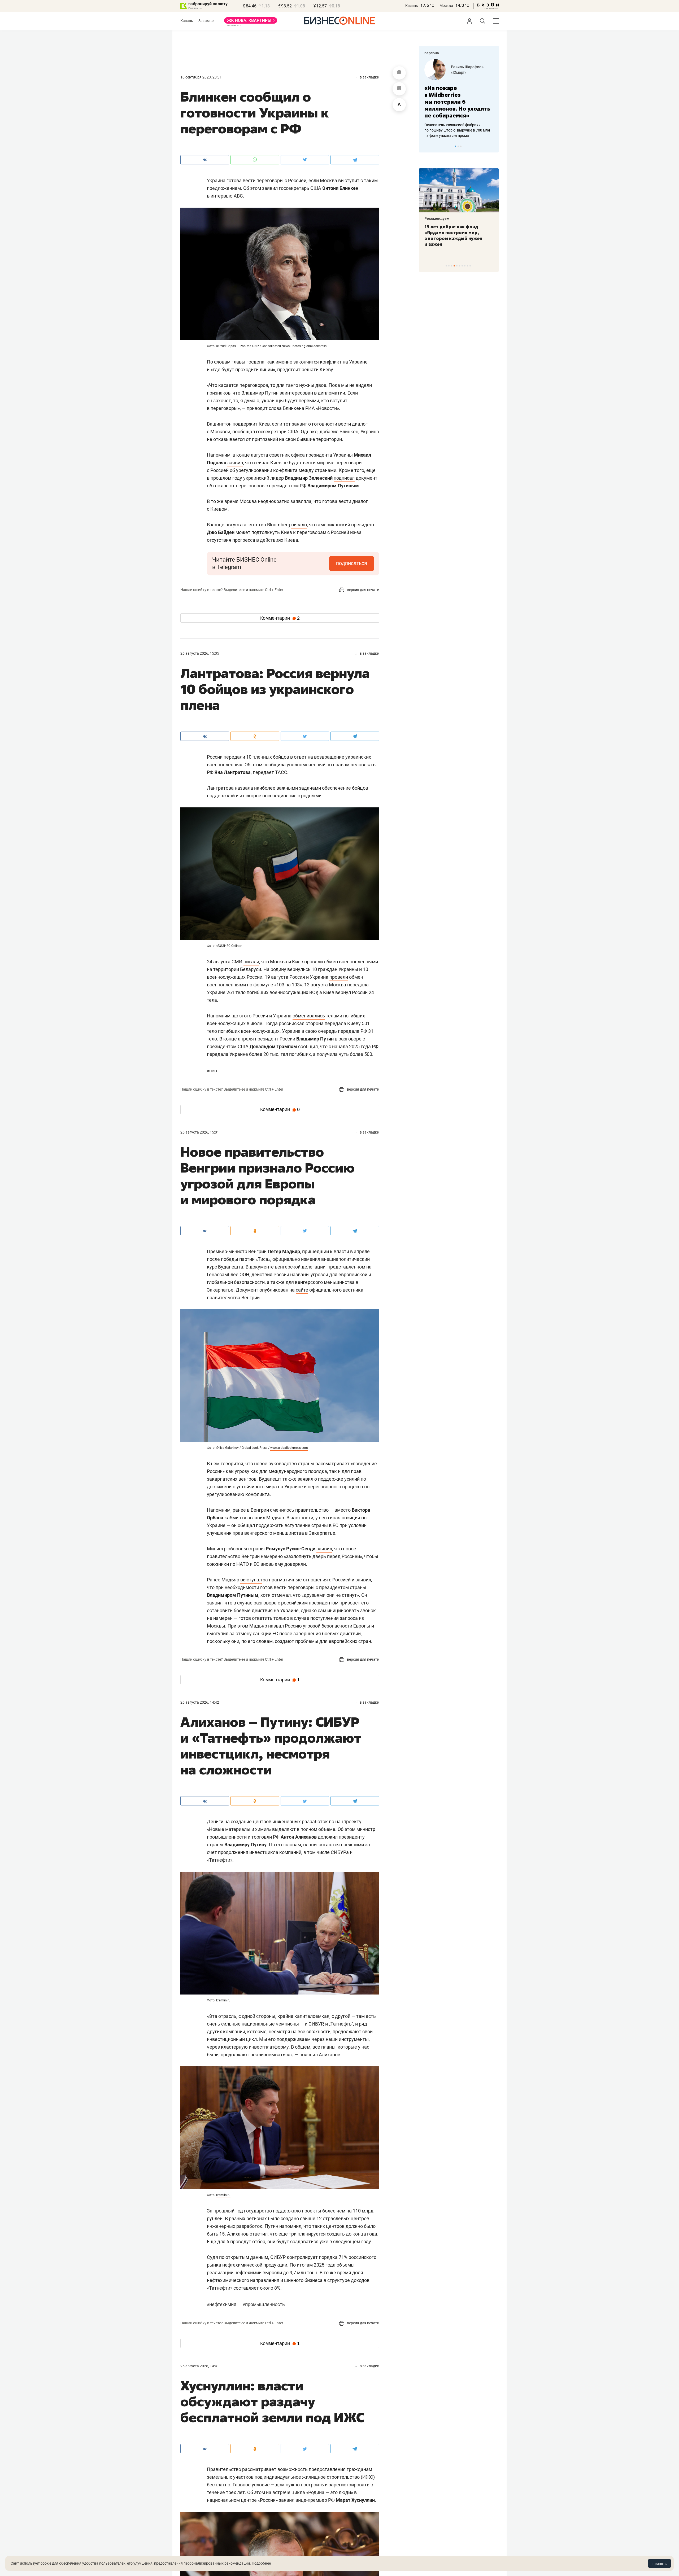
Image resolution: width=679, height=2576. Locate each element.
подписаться (352, 563)
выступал (251, 1580)
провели (339, 977)
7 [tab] (462, 266)
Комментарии (280, 618)
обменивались (309, 1016)
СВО (212, 1071)
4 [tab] (454, 266)
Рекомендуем (437, 218)
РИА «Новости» (322, 408)
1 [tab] (456, 146)
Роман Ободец (464, 67)
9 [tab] (467, 266)
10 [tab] (470, 266)
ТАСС (281, 772)
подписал (344, 478)
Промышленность (264, 2304)
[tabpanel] (459, 95)
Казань (412, 6)
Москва (446, 6)
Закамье (206, 21)
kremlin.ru (223, 2000)
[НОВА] (251, 22)
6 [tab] (460, 266)
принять (660, 2564)
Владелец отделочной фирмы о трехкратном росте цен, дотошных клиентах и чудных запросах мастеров (458, 123)
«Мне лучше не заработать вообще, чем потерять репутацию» (457, 98)
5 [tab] (457, 266)
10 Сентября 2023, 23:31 (201, 77)
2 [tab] (458, 146)
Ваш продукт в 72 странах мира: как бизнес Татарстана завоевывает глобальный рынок (458, 235)
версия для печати (363, 590)
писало (299, 525)
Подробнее (261, 2563)
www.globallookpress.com (289, 1448)
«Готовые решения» (468, 72)
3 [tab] (461, 146)
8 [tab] (465, 266)
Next (493, 146)
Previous (426, 146)
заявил (235, 463)
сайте (302, 1290)
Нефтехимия (222, 2304)
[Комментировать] (399, 73)
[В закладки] (399, 89)
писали (251, 962)
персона (432, 53)
